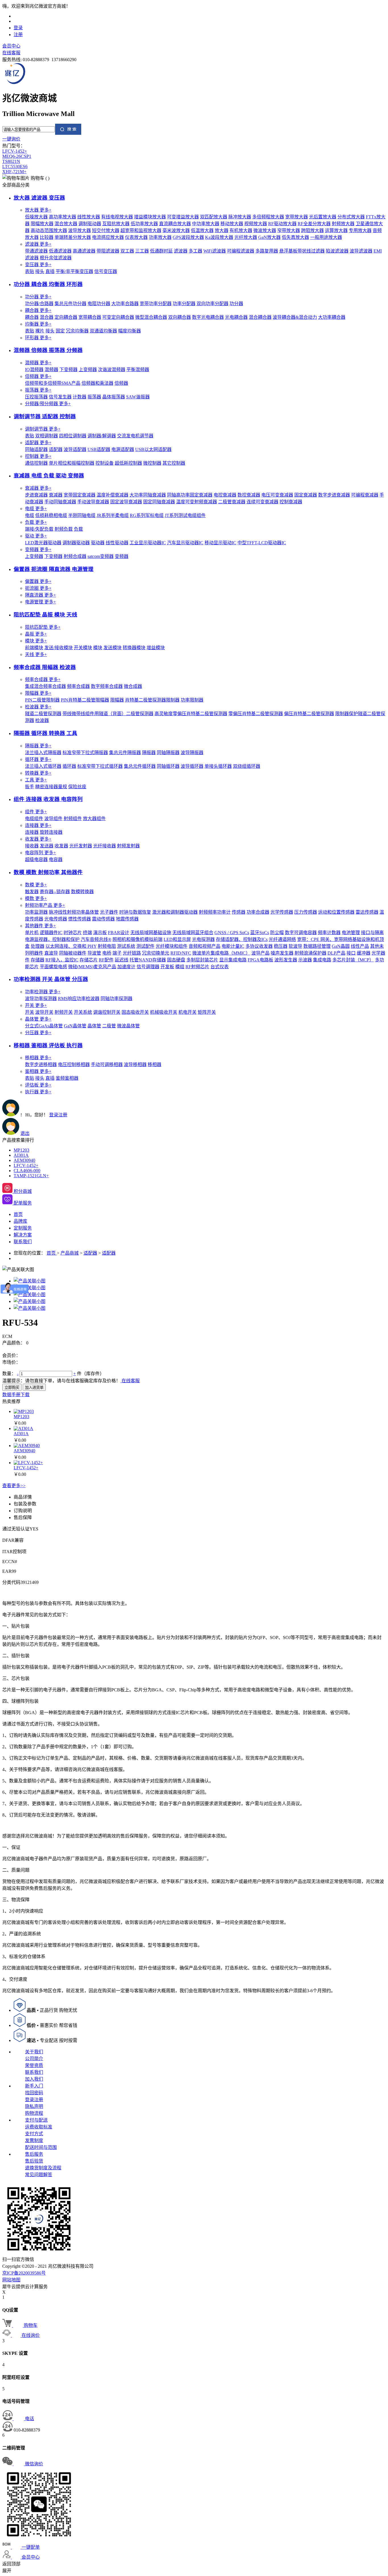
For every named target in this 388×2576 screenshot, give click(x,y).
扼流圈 (38, 588)
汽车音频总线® (96, 939)
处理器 (37, 946)
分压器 (38, 1033)
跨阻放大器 (312, 230)
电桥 (107, 953)
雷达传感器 (367, 912)
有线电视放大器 (117, 217)
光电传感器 (56, 919)
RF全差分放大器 (314, 224)
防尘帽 (277, 933)
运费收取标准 (39, 2127)
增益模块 (156, 648)
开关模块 (83, 648)
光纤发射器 (81, 846)
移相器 (38, 1058)
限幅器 (38, 693)
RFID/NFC (181, 953)
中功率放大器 (206, 224)
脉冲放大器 (240, 217)
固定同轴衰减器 (159, 502)
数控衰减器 (249, 495)
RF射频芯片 (197, 967)
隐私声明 (34, 2106)
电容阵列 (40, 853)
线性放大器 (89, 217)
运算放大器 (336, 230)
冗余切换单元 (156, 953)
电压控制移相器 (74, 1064)
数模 (36, 885)
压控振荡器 (36, 397)
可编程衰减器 (365, 495)
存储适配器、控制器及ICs (242, 939)
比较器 (47, 237)
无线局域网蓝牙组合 (193, 933)
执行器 (38, 1092)
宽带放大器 (297, 217)
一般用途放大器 (326, 237)
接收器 (32, 846)
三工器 (142, 251)
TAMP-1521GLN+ (31, 1176)
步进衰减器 (36, 495)
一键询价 (11, 139)
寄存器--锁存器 (55, 892)
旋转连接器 (51, 832)
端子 (117, 953)
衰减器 (38, 488)
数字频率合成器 (107, 686)
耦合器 (38, 310)
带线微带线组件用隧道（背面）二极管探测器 (108, 714)
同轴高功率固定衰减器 (190, 495)
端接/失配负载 (39, 529)
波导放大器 (80, 230)
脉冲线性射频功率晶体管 (74, 912)
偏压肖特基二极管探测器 (309, 714)
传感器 (239, 912)
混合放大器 (66, 224)
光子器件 (109, 912)
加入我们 (34, 2079)
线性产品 (360, 946)
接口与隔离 (372, 933)
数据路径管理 (317, 946)
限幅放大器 (42, 224)
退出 (25, 1133)
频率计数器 (329, 933)
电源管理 (40, 602)
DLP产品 (336, 953)
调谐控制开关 (107, 1012)
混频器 (38, 363)
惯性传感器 (80, 919)
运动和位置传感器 (336, 912)
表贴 (30, 271)
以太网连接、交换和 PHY (71, 946)
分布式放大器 (351, 217)
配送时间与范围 (41, 2147)
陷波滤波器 (337, 251)
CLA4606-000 (27, 1171)
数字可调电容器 (301, 933)
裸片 (40, 331)
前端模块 (34, 648)
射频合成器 (75, 556)
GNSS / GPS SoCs (232, 933)
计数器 (80, 397)
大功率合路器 (125, 304)
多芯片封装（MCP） (353, 960)
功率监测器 (36, 912)
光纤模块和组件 (172, 946)
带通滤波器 (36, 251)
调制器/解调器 (102, 436)
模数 (36, 898)
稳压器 (281, 946)
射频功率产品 (45, 905)
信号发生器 (60, 397)
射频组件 (73, 819)
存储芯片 (89, 960)
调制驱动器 (90, 224)
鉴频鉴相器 (67, 1078)
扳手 (30, 787)
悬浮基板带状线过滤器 (302, 251)
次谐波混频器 (112, 370)
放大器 (38, 210)
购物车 (37, 178)
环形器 (38, 338)
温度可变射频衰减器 (197, 502)
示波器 (305, 960)
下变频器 (68, 370)
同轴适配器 (36, 449)
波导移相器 (135, 1064)
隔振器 (38, 746)
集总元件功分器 (70, 304)
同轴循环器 (168, 766)
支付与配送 (36, 2120)
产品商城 (70, 1253)
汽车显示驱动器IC (185, 543)
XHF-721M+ (14, 172)
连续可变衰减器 (262, 502)
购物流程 (34, 2113)
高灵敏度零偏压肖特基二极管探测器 (191, 714)
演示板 (100, 933)
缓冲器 (364, 953)
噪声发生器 (282, 953)
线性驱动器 (117, 543)
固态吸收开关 (135, 1012)
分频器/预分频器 (48, 404)
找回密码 (34, 2093)
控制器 (38, 456)
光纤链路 (132, 953)
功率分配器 (184, 304)
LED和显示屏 (177, 939)
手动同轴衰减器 (60, 502)
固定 (60, 331)
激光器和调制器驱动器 (175, 912)
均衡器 (38, 324)
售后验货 (34, 2161)
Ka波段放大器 (219, 237)
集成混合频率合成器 (45, 686)
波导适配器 (75, 449)
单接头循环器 (218, 766)
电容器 (56, 859)
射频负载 (64, 529)
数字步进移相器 (41, 1064)
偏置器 (38, 581)
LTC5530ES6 (15, 166)
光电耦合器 (236, 317)
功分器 (38, 297)
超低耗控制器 (128, 463)
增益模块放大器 (150, 217)
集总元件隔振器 (125, 753)
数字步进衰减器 (334, 495)
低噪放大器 (36, 217)
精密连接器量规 (51, 787)
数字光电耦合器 (208, 317)
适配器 (38, 443)
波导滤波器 (361, 251)
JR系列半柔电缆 (113, 515)
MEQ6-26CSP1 (17, 156)
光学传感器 (282, 912)
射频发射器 (128, 846)
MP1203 (21, 1150)
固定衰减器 (306, 495)
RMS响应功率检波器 (79, 999)
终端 (87, 933)
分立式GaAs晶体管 (44, 1026)
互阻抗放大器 (116, 224)
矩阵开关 (207, 1012)
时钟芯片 (73, 933)
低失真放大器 (295, 237)
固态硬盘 (176, 960)
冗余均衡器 (77, 331)
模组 (180, 967)
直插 (50, 271)
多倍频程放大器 (268, 217)
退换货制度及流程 (43, 2168)
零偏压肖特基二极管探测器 (256, 714)
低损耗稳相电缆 (51, 515)
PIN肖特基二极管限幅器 (85, 700)
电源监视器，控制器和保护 (52, 939)
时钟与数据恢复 (135, 912)
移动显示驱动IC (220, 543)
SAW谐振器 (138, 397)
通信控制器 (36, 463)
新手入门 (34, 2086)
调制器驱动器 (76, 543)
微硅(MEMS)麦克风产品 (92, 967)
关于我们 (34, 2052)
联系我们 (34, 2072)
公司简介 (34, 2059)
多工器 (195, 251)
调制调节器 (43, 429)
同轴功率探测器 (116, 999)
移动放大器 (232, 224)
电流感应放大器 (108, 237)
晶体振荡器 (114, 397)
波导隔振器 (192, 753)
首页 (18, 1214)
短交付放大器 (106, 230)
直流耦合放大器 (175, 224)
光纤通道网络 (282, 939)
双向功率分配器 (212, 304)
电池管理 (351, 933)
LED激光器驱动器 (43, 543)
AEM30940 (24, 1160)
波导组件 (53, 819)
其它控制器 (174, 463)
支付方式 (34, 2134)
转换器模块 (134, 648)
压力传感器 (306, 912)
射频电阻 (107, 946)
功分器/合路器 (39, 304)
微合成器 (133, 686)
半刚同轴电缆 (82, 515)
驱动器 (98, 543)
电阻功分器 (99, 304)
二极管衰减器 (232, 502)
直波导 (51, 953)
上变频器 (88, 370)
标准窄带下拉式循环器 (100, 766)
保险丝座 (77, 787)
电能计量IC (233, 946)
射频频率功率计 (215, 912)
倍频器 (38, 376)
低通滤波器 (60, 251)
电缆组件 (34, 819)
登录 (18, 28)
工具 (36, 780)
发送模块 (112, 648)
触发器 (32, 892)
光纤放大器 (246, 237)
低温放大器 (202, 230)
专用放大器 (360, 230)
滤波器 (38, 244)
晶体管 (38, 1019)
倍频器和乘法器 (97, 383)
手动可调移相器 (107, 1064)
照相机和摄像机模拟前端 (137, 939)
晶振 (36, 634)
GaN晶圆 (341, 946)
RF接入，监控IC (62, 960)
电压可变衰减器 (277, 495)
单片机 (32, 933)
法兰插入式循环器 (43, 766)
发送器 (47, 846)
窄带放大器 (289, 230)
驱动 (36, 536)
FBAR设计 (119, 933)
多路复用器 (267, 251)
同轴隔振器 (168, 753)
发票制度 (34, 2141)
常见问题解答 (39, 2175)
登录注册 (34, 2100)
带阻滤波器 (108, 251)
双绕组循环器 (247, 766)
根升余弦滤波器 (56, 258)
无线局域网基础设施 (151, 933)
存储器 (37, 960)
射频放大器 (343, 224)
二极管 (109, 1026)
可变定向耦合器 (118, 317)
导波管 (94, 953)
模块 (36, 641)
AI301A (21, 1155)
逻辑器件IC (51, 933)
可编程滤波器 (241, 251)
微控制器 (152, 463)
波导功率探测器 (41, 999)
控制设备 (105, 463)
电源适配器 (123, 449)
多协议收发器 (259, 946)
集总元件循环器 (140, 766)
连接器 (38, 825)
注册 (18, 35)
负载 (36, 522)
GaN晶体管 (75, 1026)
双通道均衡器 (103, 331)
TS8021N (11, 161)
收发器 (38, 839)
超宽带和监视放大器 (141, 230)
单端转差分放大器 (73, 237)
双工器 (127, 251)
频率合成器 (43, 679)
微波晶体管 (128, 1026)
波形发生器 (286, 960)
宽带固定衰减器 (80, 495)
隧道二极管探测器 (43, 714)
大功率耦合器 (332, 317)
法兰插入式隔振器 (43, 753)
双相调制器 (47, 436)
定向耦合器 (66, 317)
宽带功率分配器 (156, 304)
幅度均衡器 (130, 331)
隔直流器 (40, 595)
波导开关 (44, 1012)
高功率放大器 (62, 217)
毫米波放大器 (176, 230)
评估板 (38, 1085)
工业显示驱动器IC (148, 543)
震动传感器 (103, 919)
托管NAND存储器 (148, 960)
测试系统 (126, 946)
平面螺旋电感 (53, 967)
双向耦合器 (180, 317)
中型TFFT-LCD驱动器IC (262, 543)
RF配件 (106, 960)
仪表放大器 (136, 237)
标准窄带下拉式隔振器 (85, 753)
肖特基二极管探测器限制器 (152, 700)
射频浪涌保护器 (310, 953)
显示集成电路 (233, 960)
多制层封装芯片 (202, 960)
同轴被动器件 (73, 953)
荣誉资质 (34, 2065)
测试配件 (145, 946)
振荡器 (38, 390)
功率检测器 (43, 992)
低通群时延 (161, 251)
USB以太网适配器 (153, 449)
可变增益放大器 (183, 217)
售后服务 (34, 2154)
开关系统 (83, 1012)
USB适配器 (99, 449)
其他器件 (40, 926)
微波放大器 (265, 230)
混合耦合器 (260, 317)
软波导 (295, 946)
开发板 (167, 967)
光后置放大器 (323, 217)
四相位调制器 (73, 436)
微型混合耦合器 (151, 317)
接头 (40, 271)
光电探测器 (203, 939)
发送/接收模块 (59, 648)
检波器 (38, 707)
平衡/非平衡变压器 (74, 271)
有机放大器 (241, 230)
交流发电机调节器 (135, 436)
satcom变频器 (101, 556)
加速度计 (126, 967)
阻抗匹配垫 (43, 627)
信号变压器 (106, 271)
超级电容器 (36, 859)
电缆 (36, 509)
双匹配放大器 (214, 217)
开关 (36, 1005)
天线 (36, 654)
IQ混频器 (34, 370)
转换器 (38, 773)
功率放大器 (160, 237)
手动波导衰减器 (93, 502)
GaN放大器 (269, 237)
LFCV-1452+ (15, 151)
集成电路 (322, 960)
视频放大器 (256, 224)
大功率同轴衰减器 (148, 495)
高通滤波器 (84, 251)
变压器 (38, 265)
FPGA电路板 (260, 960)
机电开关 (187, 1012)
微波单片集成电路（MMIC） (221, 953)
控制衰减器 (291, 502)
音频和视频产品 (205, 946)
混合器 (47, 317)
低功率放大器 (144, 224)
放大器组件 (94, 819)
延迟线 (122, 960)
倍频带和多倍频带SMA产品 (53, 383)
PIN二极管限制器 (42, 700)
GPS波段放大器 (188, 237)
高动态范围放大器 (49, 230)
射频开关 (64, 1012)
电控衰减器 (225, 495)
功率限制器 (192, 700)
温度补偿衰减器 (112, 495)
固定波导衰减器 (126, 502)
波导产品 (260, 953)
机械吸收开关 (164, 1012)
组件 (36, 812)
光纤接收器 (105, 846)
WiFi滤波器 (215, 251)
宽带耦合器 (90, 317)
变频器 (38, 550)
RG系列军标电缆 (147, 515)
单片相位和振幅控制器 (72, 463)
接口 (351, 953)
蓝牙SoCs (260, 933)
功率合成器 (258, 912)
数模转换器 (82, 892)
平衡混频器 (138, 370)
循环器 (38, 759)
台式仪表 (220, 967)
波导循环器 (192, 766)
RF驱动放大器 (282, 224)
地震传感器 (127, 919)
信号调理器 (148, 967)
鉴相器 (38, 1071)
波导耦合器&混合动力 (295, 317)
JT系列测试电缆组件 (185, 515)
